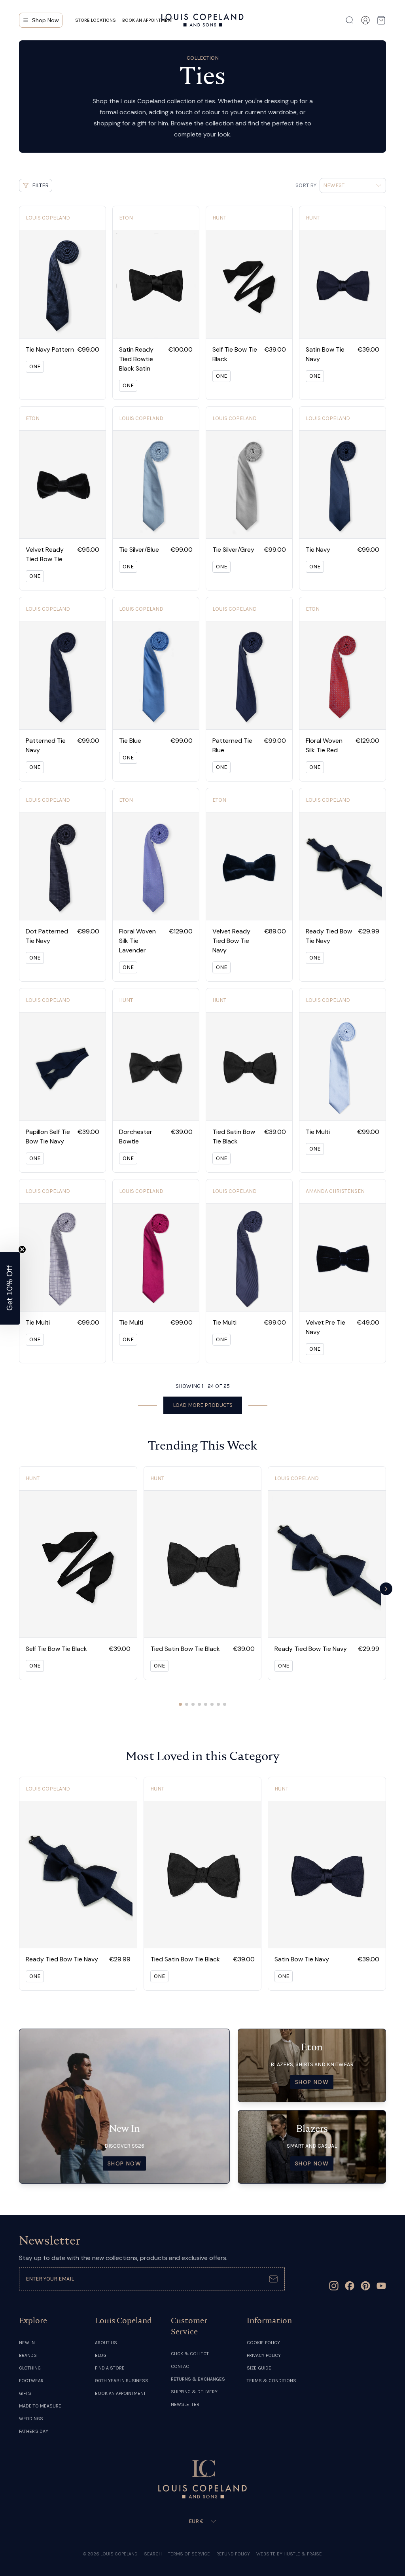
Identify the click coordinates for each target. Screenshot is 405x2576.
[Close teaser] (22, 1249)
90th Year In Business (122, 2381)
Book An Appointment (120, 2393)
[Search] (350, 20)
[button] (10, 1288)
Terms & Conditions (272, 2381)
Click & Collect (190, 2354)
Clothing (30, 2368)
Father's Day (34, 2431)
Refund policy (233, 2554)
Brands (28, 2355)
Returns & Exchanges (198, 2379)
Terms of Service (189, 2554)
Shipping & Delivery (194, 2392)
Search (153, 2554)
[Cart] (381, 20)
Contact (181, 2366)
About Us (106, 2343)
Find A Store (110, 2368)
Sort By (306, 185)
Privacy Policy (264, 2355)
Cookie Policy (263, 2343)
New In (27, 2343)
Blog (101, 2355)
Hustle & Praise (303, 2554)
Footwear (31, 2381)
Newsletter (185, 2404)
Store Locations (96, 20)
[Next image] (97, 284)
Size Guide (259, 2368)
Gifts (25, 2393)
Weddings (31, 2419)
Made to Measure (40, 2406)
